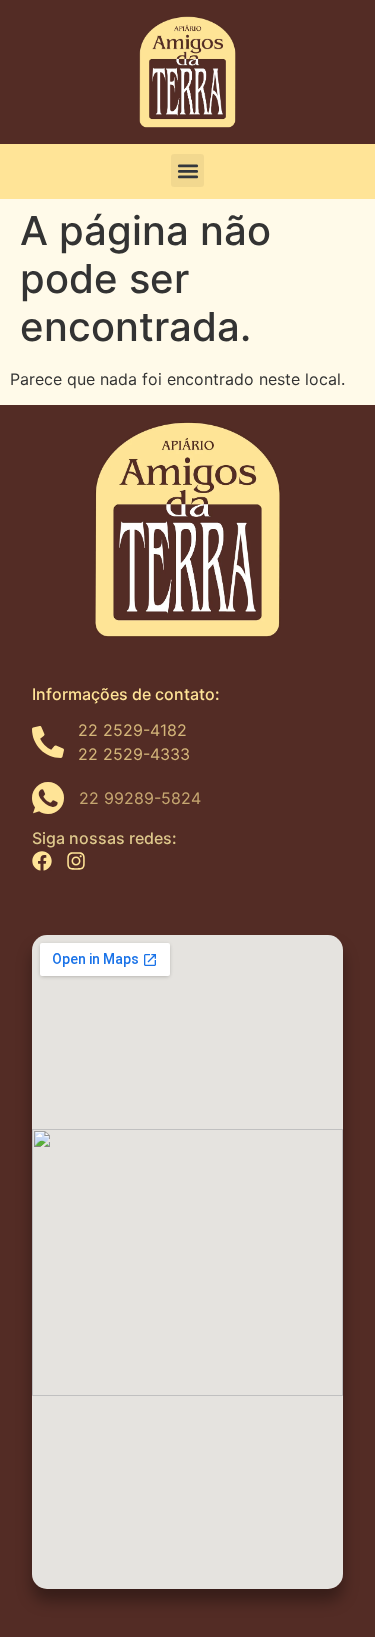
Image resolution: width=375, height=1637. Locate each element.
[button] (187, 170)
